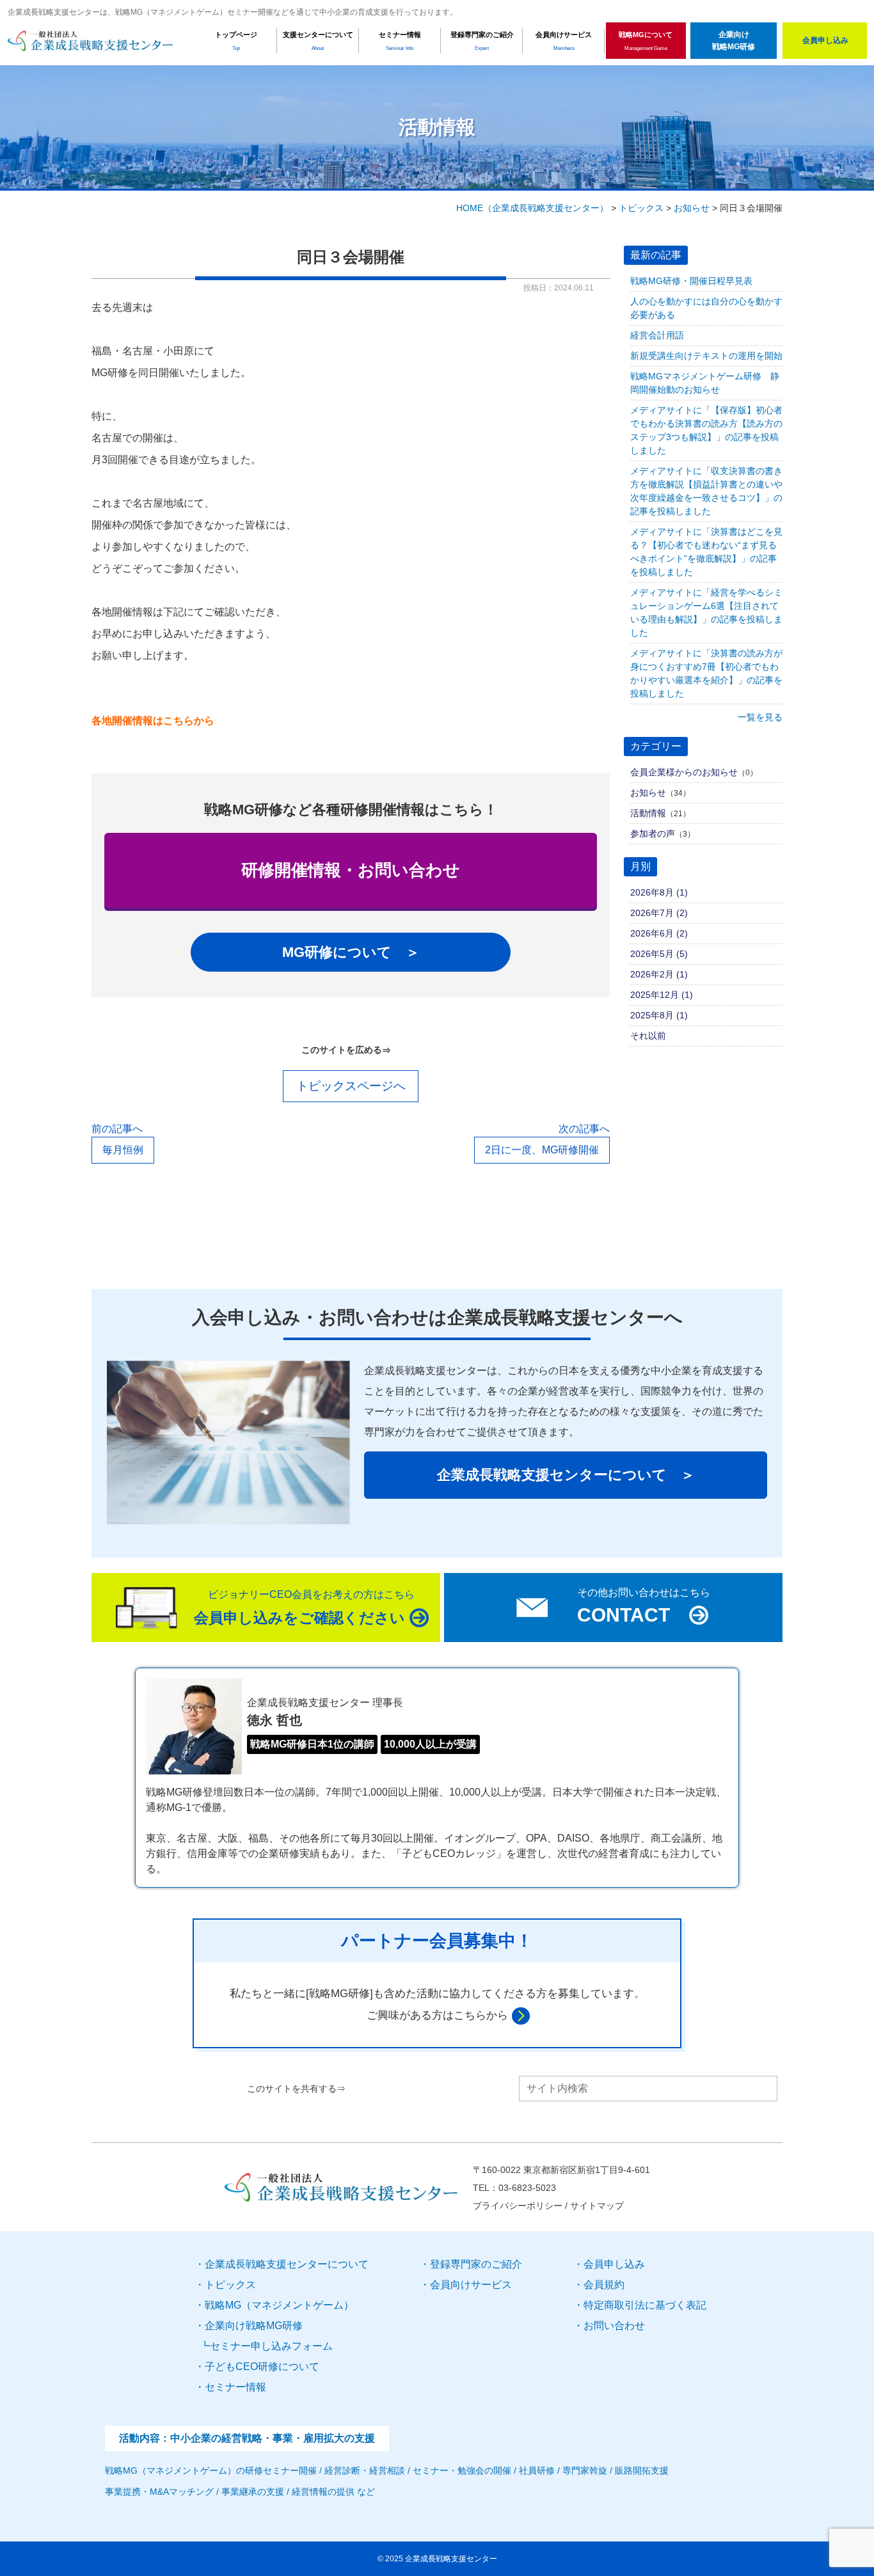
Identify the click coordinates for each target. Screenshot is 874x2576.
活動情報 (648, 813)
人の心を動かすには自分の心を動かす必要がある (706, 308)
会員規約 (604, 2285)
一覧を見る (760, 717)
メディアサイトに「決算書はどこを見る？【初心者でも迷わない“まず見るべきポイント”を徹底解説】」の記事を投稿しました (706, 552)
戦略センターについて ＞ (566, 1475)
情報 (235, 2387)
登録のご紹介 (476, 2264)
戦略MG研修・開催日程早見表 (691, 281)
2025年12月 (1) (662, 995)
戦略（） (279, 2305)
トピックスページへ (351, 1086)
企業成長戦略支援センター (451, 2559)
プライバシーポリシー (518, 2206)
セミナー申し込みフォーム (271, 2346)
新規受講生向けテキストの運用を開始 (706, 356)
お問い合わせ (614, 2326)
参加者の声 (653, 834)
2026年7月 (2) (659, 913)
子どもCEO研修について (262, 2367)
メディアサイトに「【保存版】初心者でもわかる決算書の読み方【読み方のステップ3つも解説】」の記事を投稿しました (706, 430)
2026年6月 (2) (659, 933)
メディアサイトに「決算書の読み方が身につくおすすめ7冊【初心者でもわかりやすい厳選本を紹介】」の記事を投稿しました (706, 673)
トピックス (230, 2285)
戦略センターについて (287, 2264)
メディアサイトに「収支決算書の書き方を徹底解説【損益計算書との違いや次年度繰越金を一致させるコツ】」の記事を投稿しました (706, 491)
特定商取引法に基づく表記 (645, 2305)
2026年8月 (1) (659, 892)
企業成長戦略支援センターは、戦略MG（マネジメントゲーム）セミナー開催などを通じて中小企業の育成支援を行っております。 (233, 12)
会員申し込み (614, 2264)
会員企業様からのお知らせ (684, 772)
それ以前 (648, 1036)
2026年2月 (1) (659, 974)
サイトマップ (597, 2206)
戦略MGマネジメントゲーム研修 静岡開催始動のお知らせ (705, 383)
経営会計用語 (657, 335)
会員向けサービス (471, 2285)
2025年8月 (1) (659, 1015)
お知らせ (648, 793)
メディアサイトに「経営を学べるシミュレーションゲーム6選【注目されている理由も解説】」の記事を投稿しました (706, 612)
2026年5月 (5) (659, 954)
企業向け (254, 2326)
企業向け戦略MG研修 (734, 41)
